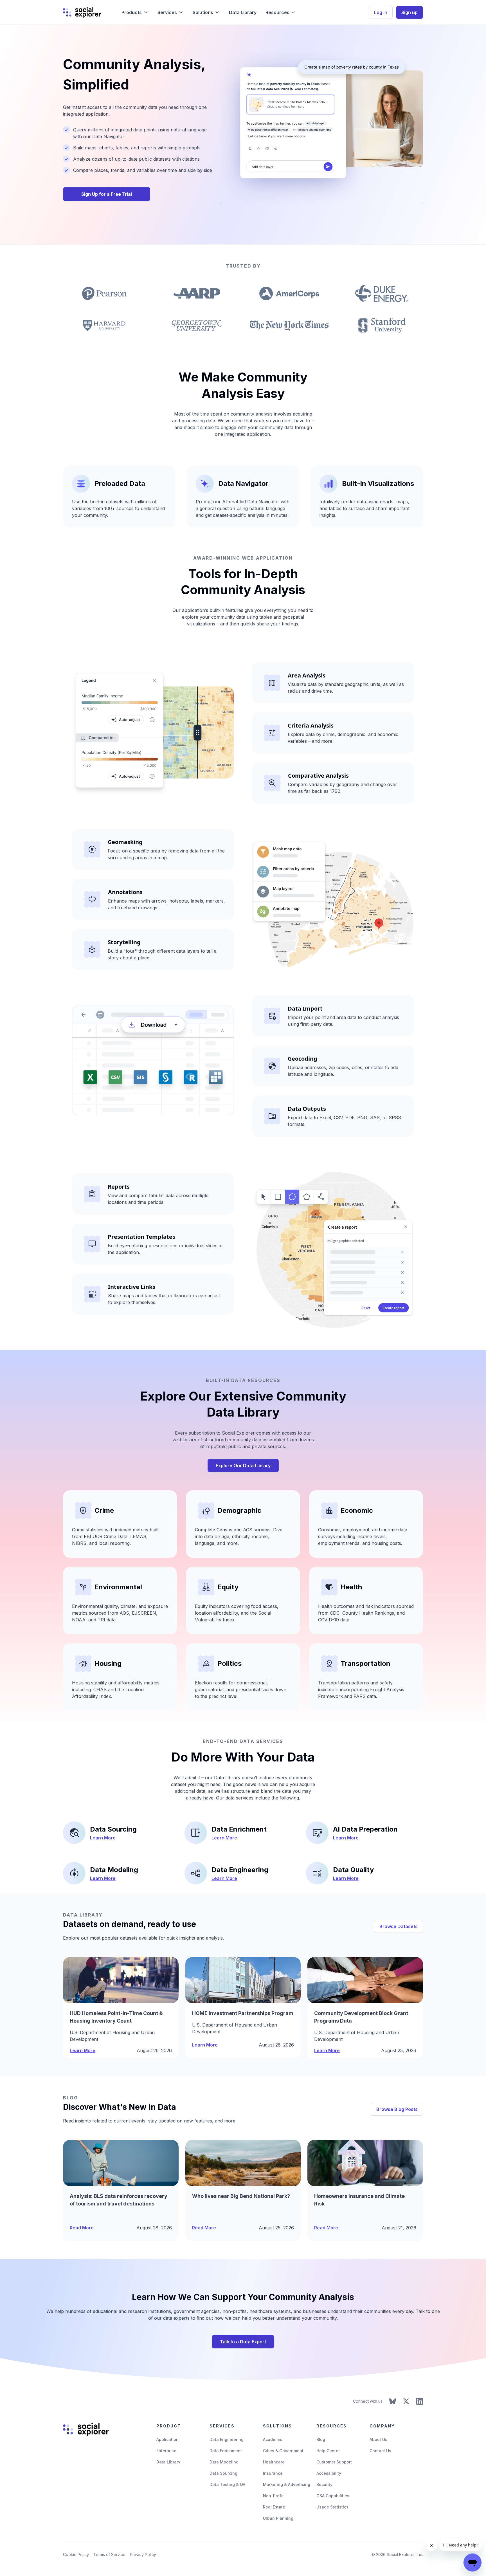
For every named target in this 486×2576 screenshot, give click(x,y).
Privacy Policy (143, 2554)
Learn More (103, 1838)
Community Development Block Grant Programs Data (361, 2017)
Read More (82, 2228)
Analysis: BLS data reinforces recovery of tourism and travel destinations (119, 2200)
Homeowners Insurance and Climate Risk (359, 2200)
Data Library (243, 12)
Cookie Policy (76, 2554)
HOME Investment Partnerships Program (243, 2013)
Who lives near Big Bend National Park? (241, 2196)
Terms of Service (109, 2554)
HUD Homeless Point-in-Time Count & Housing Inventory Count (116, 2017)
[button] (135, 12)
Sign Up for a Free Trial (107, 194)
